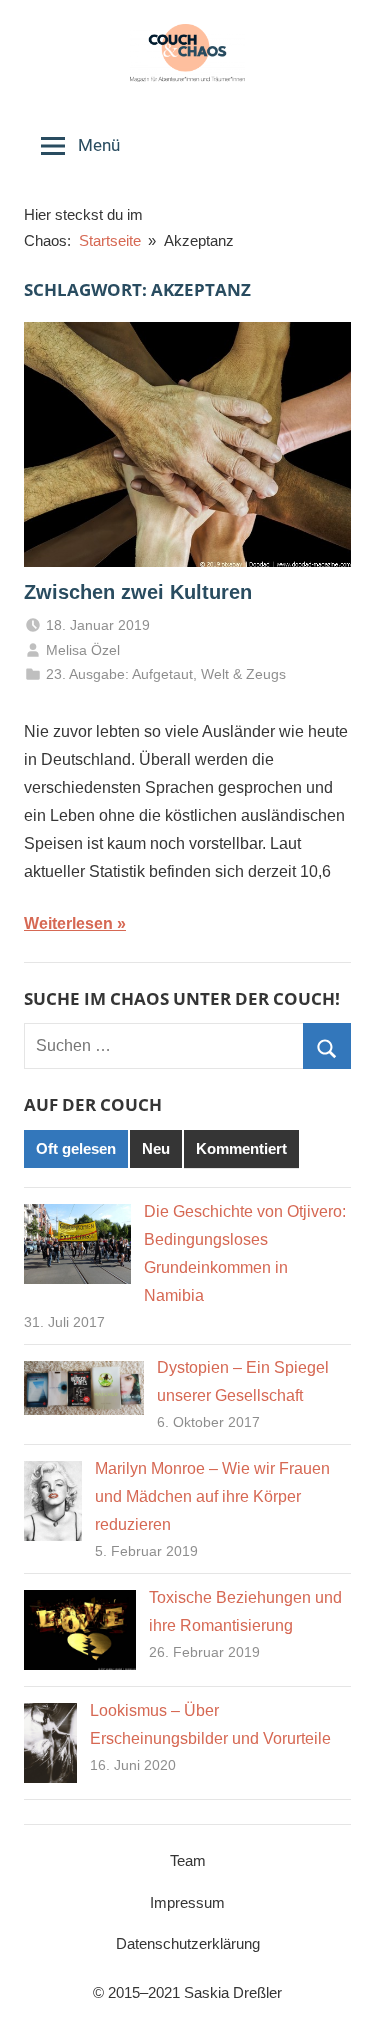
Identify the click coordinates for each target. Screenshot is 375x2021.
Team (188, 1860)
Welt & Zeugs (243, 674)
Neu (156, 1148)
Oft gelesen (76, 1148)
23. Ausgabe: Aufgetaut (119, 674)
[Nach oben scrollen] (338, 1984)
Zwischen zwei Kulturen (138, 592)
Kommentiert (241, 1148)
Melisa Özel (83, 650)
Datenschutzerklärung (188, 1943)
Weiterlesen (68, 923)
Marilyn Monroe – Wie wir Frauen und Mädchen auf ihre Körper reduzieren (212, 1496)
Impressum (187, 1902)
